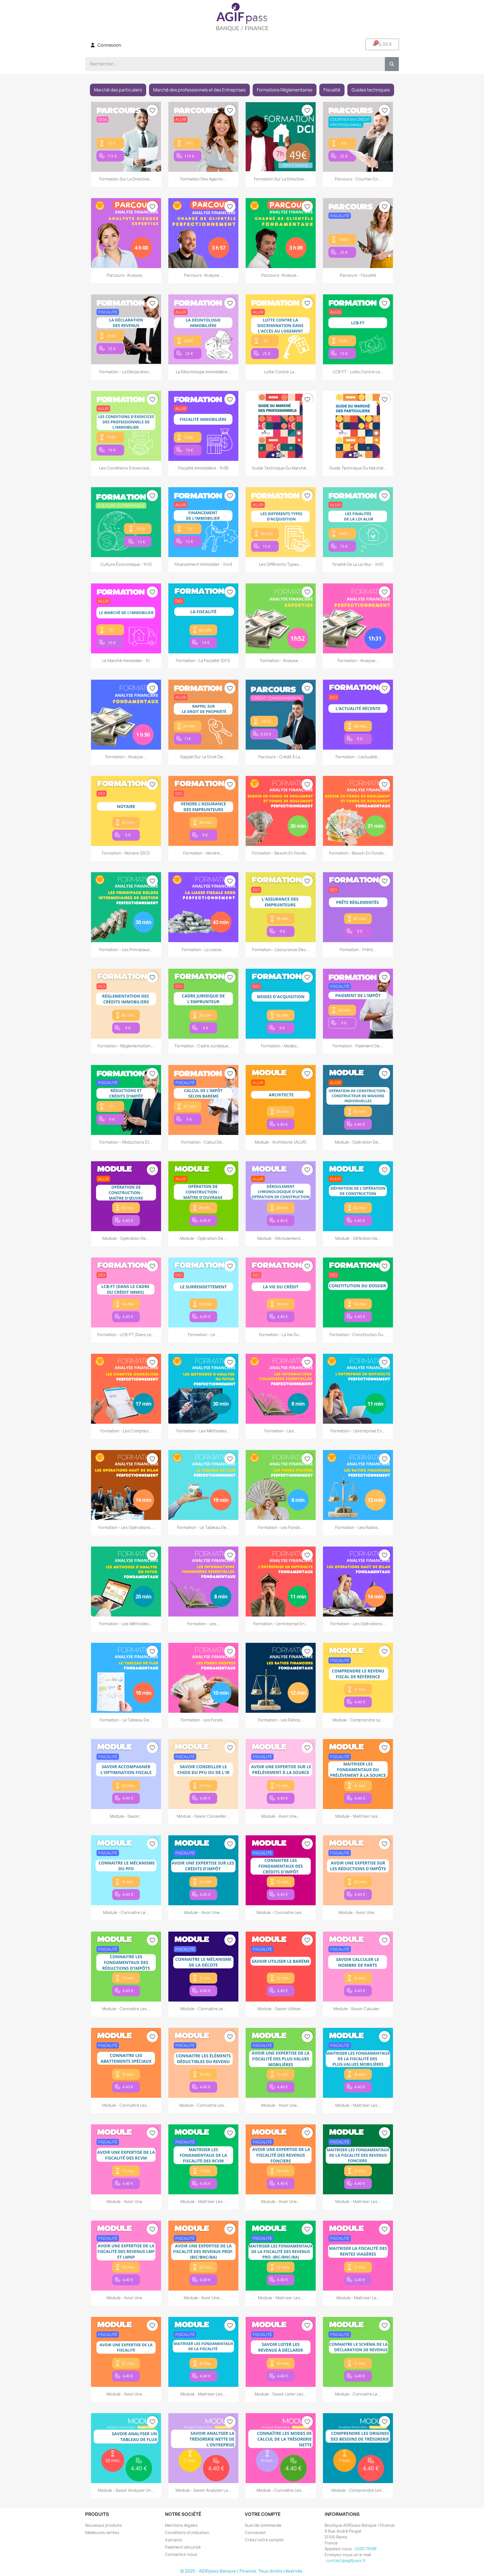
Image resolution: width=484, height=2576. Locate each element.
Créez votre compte (264, 2540)
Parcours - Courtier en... (358, 179)
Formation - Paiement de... (358, 1046)
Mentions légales (181, 2525)
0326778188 (366, 2549)
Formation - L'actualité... (358, 757)
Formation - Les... (281, 1431)
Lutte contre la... (281, 372)
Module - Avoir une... (281, 1816)
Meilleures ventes (102, 2532)
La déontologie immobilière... (203, 372)
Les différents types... (281, 564)
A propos (174, 2540)
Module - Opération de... (358, 1142)
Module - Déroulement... (281, 1238)
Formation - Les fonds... (281, 1527)
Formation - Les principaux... (126, 950)
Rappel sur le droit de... (203, 757)
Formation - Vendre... (203, 853)
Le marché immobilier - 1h (126, 661)
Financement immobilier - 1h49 (203, 564)
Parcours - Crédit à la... (281, 757)
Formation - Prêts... (358, 950)
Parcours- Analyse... (126, 275)
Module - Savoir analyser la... (203, 2490)
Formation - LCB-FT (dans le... (126, 1335)
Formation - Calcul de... (203, 1142)
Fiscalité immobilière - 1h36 (203, 468)
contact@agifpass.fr (346, 2560)
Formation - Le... (203, 1335)
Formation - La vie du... (281, 1335)
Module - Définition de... (358, 1238)
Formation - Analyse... (281, 661)
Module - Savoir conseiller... (203, 1816)
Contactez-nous (181, 2554)
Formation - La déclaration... (126, 372)
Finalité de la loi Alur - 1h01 (358, 564)
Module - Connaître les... (281, 2490)
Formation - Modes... (281, 1046)
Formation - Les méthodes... (203, 1431)
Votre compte (263, 2514)
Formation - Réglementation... (126, 1046)
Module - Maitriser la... (358, 2298)
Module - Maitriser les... (358, 1816)
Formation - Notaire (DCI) (126, 853)
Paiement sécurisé (183, 2547)
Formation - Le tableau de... (203, 1527)
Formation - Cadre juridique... (203, 1046)
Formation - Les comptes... (126, 1431)
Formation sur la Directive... (126, 179)
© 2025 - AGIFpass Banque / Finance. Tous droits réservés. (242, 2571)
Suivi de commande (263, 2525)
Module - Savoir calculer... (358, 2009)
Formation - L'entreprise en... (358, 1431)
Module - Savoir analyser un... (126, 2490)
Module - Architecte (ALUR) (281, 1142)
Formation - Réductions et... (126, 1142)
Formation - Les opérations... (126, 1527)
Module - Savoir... (126, 1816)
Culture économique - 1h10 (126, 564)
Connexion (255, 2532)
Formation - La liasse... (203, 950)
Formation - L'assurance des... (281, 950)
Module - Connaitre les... (281, 1912)
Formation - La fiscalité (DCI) (203, 661)
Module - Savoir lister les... (281, 2394)
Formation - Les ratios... (358, 1527)
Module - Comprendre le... (358, 1720)
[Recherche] (392, 64)
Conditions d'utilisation (187, 2532)
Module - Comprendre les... (358, 2490)
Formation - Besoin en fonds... (281, 853)
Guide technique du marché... (281, 468)
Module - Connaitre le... (126, 1912)
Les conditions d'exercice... (126, 468)
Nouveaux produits (103, 2525)
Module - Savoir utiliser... (281, 2009)
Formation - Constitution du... (358, 1335)
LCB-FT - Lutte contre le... (358, 372)
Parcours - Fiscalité (358, 275)
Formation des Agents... (203, 179)
